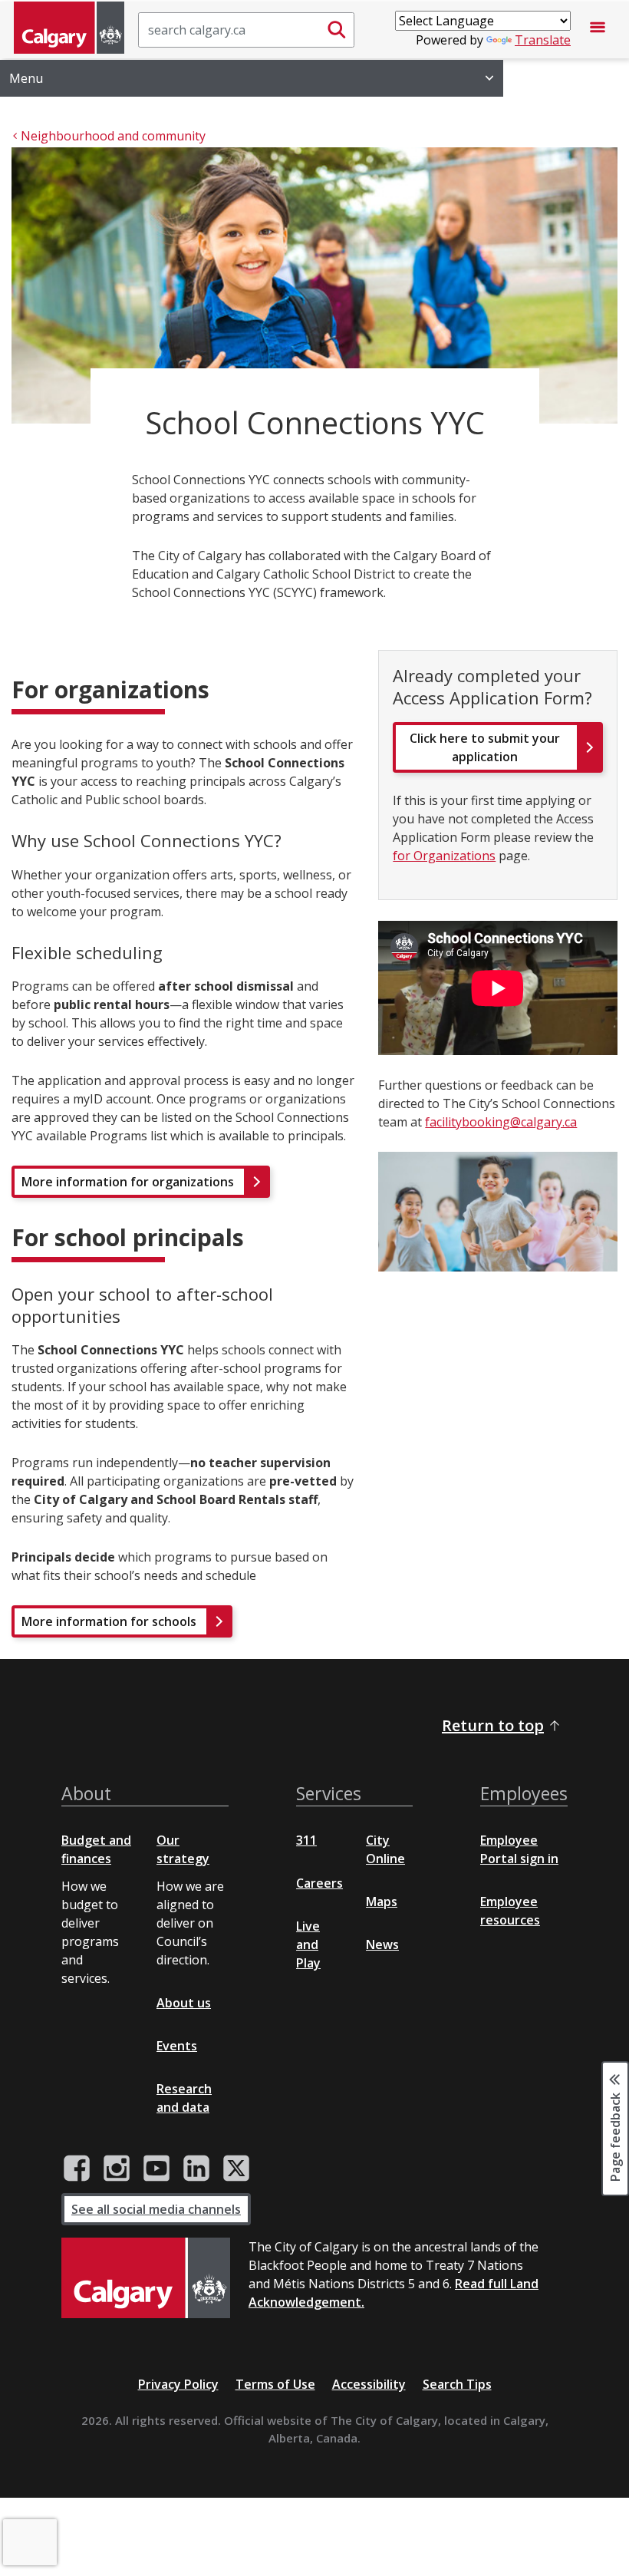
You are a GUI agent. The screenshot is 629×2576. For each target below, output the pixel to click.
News (382, 1944)
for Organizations (444, 856)
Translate (543, 40)
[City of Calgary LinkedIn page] (196, 2169)
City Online (385, 1849)
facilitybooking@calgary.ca (501, 1122)
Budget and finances (96, 1849)
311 (306, 1840)
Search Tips (457, 2384)
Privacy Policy (178, 2384)
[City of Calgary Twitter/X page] (236, 2169)
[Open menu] (598, 30)
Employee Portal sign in (519, 1849)
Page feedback (615, 2136)
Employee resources (510, 1911)
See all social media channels (156, 2209)
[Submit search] (337, 30)
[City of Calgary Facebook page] (77, 2169)
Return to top (493, 1725)
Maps (382, 1901)
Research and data (184, 2098)
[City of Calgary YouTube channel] (156, 2169)
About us (184, 2003)
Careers (319, 1883)
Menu (26, 78)
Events (177, 2046)
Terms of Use (275, 2384)
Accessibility (369, 2384)
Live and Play (308, 1944)
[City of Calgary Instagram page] (117, 2169)
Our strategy (183, 1849)
